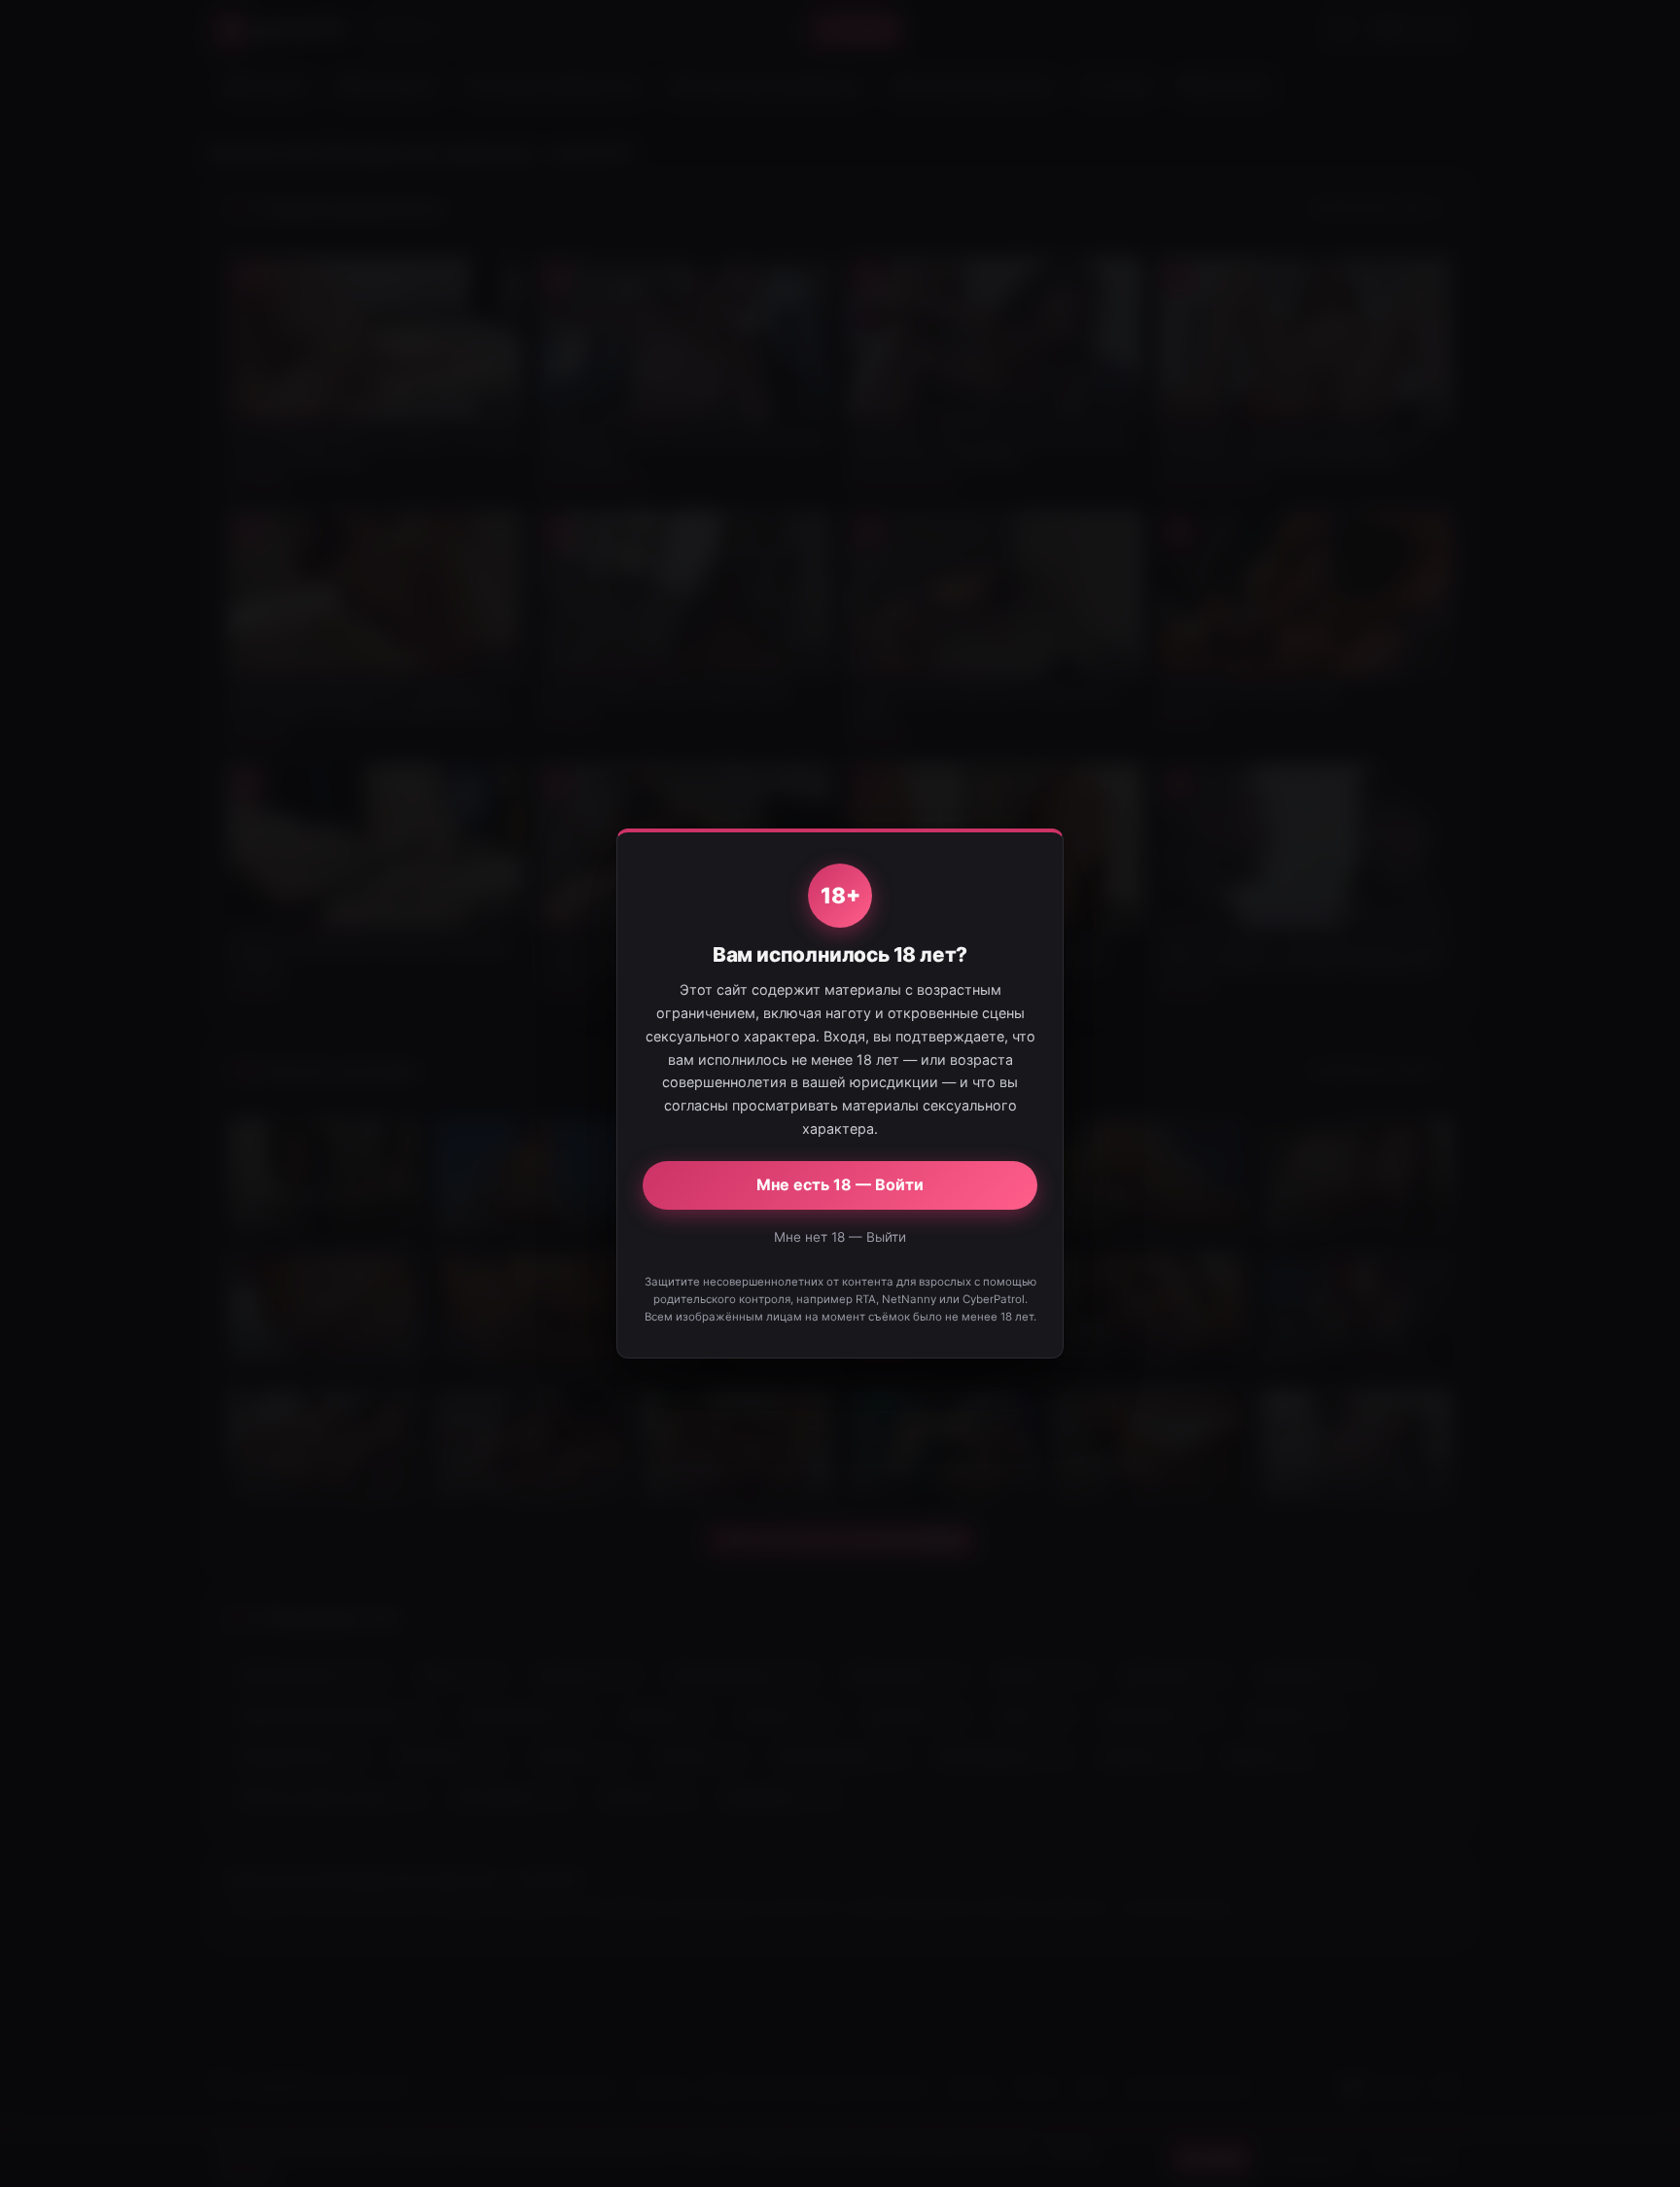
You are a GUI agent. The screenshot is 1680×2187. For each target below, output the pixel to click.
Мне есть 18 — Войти (840, 1184)
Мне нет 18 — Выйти (840, 1237)
